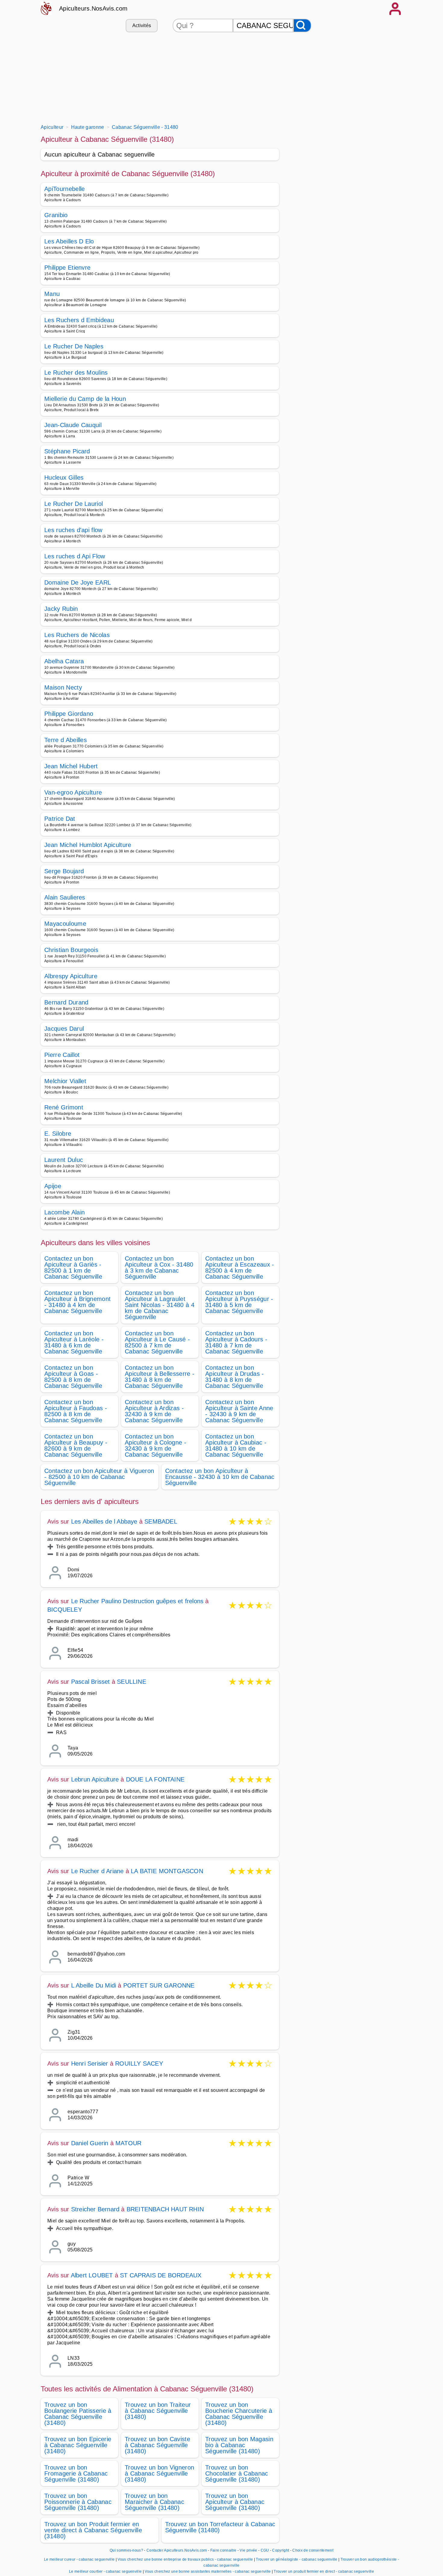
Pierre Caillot (62, 1055)
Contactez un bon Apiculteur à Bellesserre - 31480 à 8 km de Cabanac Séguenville (160, 1377)
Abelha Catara (64, 661)
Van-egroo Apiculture (73, 792)
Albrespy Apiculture (71, 976)
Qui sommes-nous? (126, 2550)
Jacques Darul (64, 1029)
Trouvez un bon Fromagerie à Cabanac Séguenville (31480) (76, 2473)
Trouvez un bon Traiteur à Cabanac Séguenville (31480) (158, 2411)
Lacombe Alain (64, 1212)
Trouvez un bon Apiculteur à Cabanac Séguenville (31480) (235, 2502)
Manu (52, 294)
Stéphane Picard (67, 451)
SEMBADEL (161, 1521)
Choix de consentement (313, 2550)
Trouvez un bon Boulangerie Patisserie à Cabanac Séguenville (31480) (78, 2414)
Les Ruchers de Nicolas (77, 635)
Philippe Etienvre (67, 268)
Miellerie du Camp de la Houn (85, 399)
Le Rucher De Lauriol (74, 504)
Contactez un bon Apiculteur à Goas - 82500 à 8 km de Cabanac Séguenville (73, 1377)
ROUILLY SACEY (139, 2064)
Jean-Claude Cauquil (73, 425)
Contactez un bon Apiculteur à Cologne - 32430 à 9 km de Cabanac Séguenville (156, 1445)
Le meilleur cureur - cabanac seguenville (79, 2559)
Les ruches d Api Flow (75, 556)
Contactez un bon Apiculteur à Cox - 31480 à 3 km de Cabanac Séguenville (159, 1267)
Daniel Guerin (90, 2143)
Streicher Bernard (95, 2209)
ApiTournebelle (64, 189)
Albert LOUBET (92, 2275)
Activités (142, 25)
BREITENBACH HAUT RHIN (165, 2209)
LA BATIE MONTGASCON (167, 1871)
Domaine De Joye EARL (78, 582)
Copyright (281, 2550)
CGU (265, 2550)
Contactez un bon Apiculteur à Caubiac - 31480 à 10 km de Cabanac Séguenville (236, 1445)
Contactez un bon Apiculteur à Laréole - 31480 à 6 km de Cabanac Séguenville (74, 1342)
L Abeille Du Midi (94, 1985)
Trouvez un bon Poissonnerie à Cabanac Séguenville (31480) (78, 2502)
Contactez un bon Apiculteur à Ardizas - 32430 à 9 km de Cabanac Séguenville (154, 1411)
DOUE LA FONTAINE (155, 1779)
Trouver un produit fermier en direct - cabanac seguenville (324, 2571)
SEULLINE (132, 1682)
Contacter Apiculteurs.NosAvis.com (177, 2550)
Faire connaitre (223, 2550)
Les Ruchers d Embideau (79, 320)
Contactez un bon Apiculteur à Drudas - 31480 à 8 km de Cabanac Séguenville (235, 1377)
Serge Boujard (64, 871)
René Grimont (64, 1107)
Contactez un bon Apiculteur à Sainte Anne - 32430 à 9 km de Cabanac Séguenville (239, 1411)
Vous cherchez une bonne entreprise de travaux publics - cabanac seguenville (185, 2559)
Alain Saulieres (65, 897)
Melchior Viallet (65, 1081)
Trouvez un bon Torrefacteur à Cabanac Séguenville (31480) (220, 2527)
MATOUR (128, 2143)
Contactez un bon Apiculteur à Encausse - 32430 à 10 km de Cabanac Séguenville (220, 1477)
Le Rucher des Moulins (76, 373)
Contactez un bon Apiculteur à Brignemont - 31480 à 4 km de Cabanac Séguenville (77, 1302)
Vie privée (248, 2550)
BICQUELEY (65, 1610)
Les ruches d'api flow (73, 530)
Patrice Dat (60, 819)
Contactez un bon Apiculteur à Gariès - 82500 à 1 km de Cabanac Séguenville (73, 1267)
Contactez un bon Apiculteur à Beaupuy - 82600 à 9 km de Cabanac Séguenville (76, 1445)
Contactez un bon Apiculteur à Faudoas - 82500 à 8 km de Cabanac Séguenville (76, 1411)
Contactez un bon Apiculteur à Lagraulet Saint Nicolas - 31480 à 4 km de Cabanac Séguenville (160, 1305)
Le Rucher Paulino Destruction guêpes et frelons (137, 1601)
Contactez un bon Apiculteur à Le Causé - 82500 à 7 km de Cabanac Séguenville (157, 1342)
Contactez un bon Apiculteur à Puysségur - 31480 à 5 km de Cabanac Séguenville (239, 1302)
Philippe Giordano (69, 714)
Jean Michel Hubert (71, 766)
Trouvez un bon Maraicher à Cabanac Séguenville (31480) (154, 2502)
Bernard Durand (66, 1002)
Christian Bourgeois (71, 950)
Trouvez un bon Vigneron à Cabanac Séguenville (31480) (159, 2473)
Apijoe (53, 1186)
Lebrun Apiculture (95, 1779)
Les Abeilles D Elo (69, 241)
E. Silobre (58, 1134)
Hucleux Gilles (64, 477)
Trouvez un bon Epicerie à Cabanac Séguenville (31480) (78, 2445)
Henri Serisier (90, 2064)
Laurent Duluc (64, 1160)
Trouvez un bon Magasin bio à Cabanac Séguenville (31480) (239, 2445)
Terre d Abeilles (66, 740)
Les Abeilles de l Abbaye (104, 1521)
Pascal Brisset (91, 1682)
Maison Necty (63, 687)
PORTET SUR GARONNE (159, 1985)
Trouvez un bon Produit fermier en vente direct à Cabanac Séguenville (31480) (93, 2530)
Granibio (56, 215)
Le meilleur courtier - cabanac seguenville (105, 2571)
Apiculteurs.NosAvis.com (93, 8)
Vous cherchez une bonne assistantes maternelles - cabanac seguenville (208, 2571)
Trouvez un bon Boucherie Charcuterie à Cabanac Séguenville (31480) (239, 2414)
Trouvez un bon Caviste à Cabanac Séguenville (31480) (157, 2445)
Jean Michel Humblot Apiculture (88, 845)
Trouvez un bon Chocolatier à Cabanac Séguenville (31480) (237, 2473)
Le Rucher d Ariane (97, 1871)
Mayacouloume (65, 924)
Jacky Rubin (61, 609)
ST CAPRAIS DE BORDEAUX (161, 2275)
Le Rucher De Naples (74, 346)
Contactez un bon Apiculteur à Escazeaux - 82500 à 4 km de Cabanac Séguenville (240, 1267)
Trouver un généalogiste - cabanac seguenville (297, 2559)
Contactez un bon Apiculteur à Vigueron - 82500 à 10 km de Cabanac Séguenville (99, 1477)
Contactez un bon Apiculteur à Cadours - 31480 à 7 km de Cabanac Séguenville (236, 1342)
